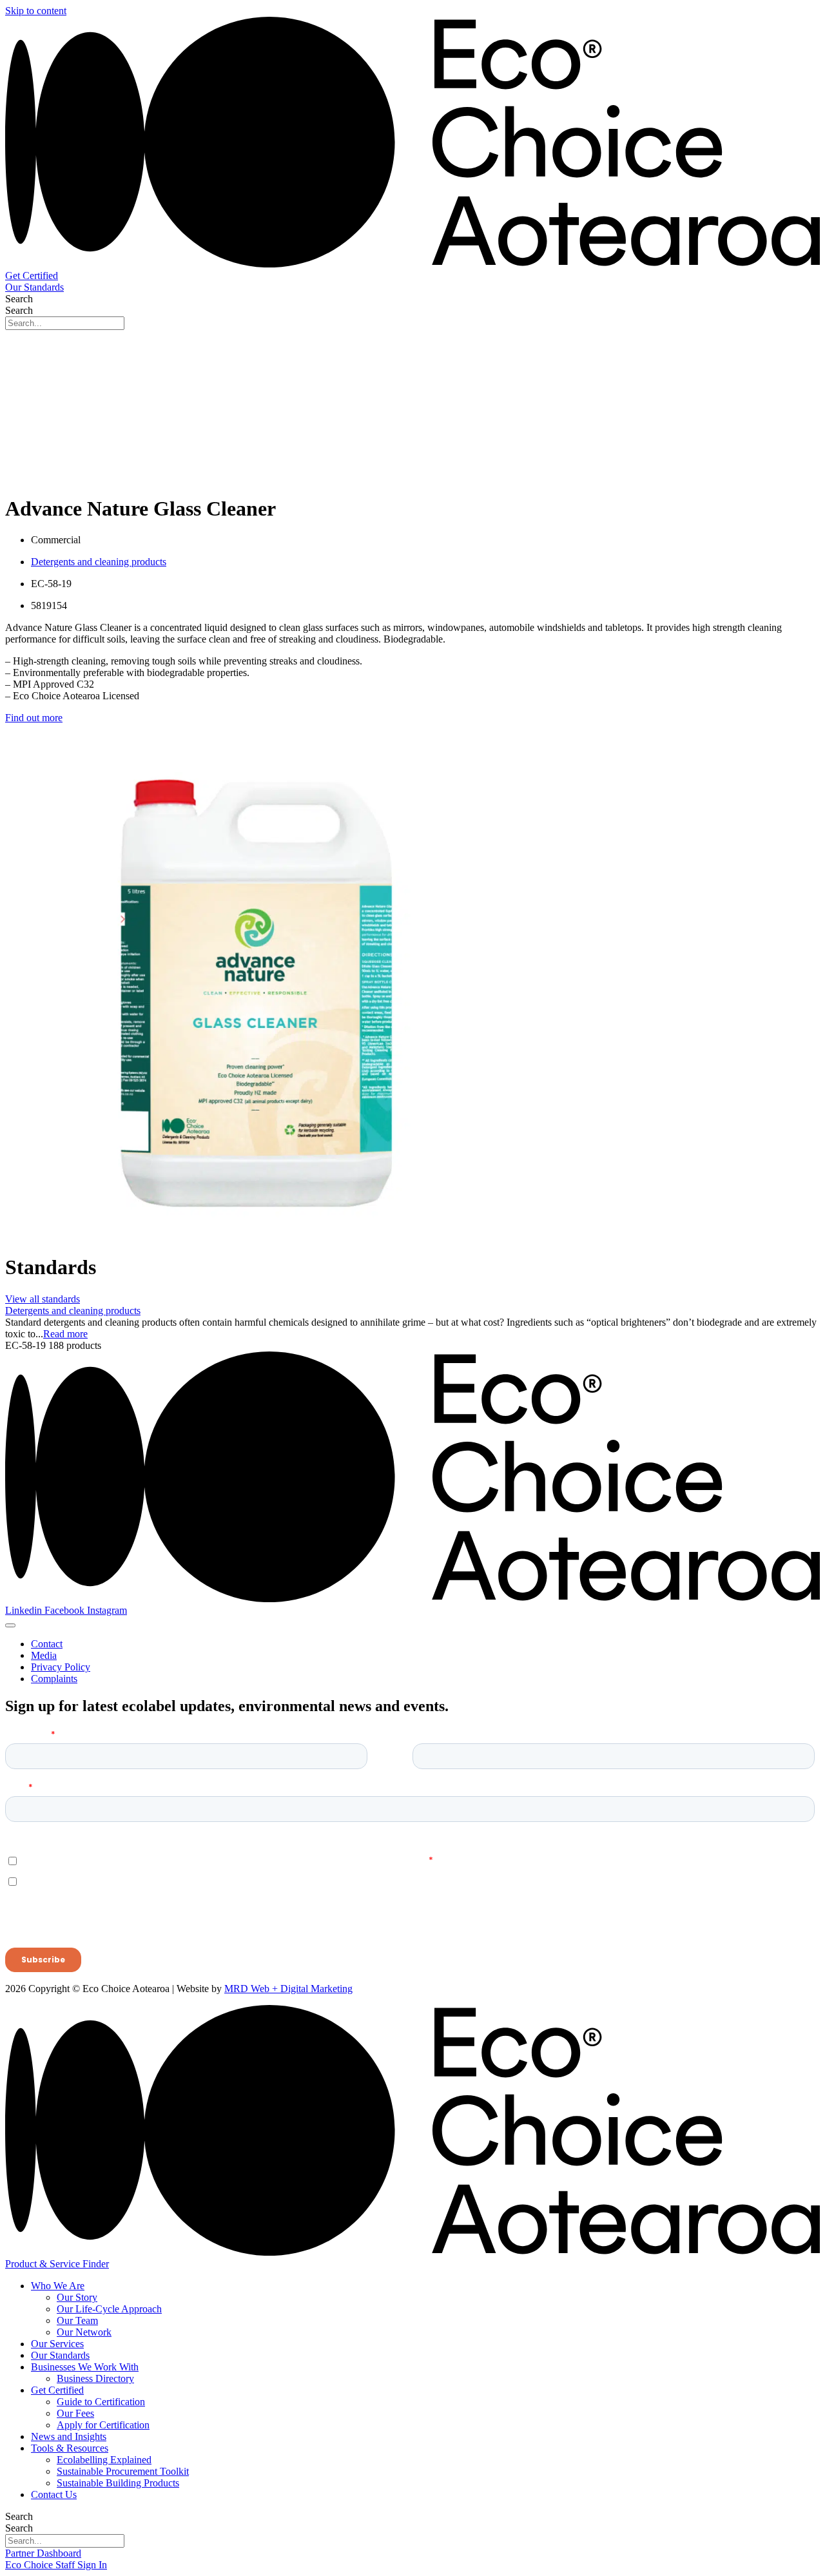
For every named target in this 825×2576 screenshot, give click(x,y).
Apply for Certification (103, 2425)
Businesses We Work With (85, 2367)
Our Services (57, 2344)
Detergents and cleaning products (99, 562)
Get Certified (57, 2390)
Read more (65, 1334)
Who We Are (58, 2286)
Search (19, 299)
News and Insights (69, 2436)
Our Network (84, 2332)
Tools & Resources (70, 2448)
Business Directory (95, 2378)
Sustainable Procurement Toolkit (123, 2471)
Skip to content (36, 11)
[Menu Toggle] (10, 1625)
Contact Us (54, 2494)
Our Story (77, 2297)
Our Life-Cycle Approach (109, 2309)
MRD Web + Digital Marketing (288, 1989)
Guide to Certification (101, 2402)
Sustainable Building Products (118, 2483)
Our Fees (75, 2413)
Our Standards (60, 2355)
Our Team (77, 2320)
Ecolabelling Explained (104, 2460)
